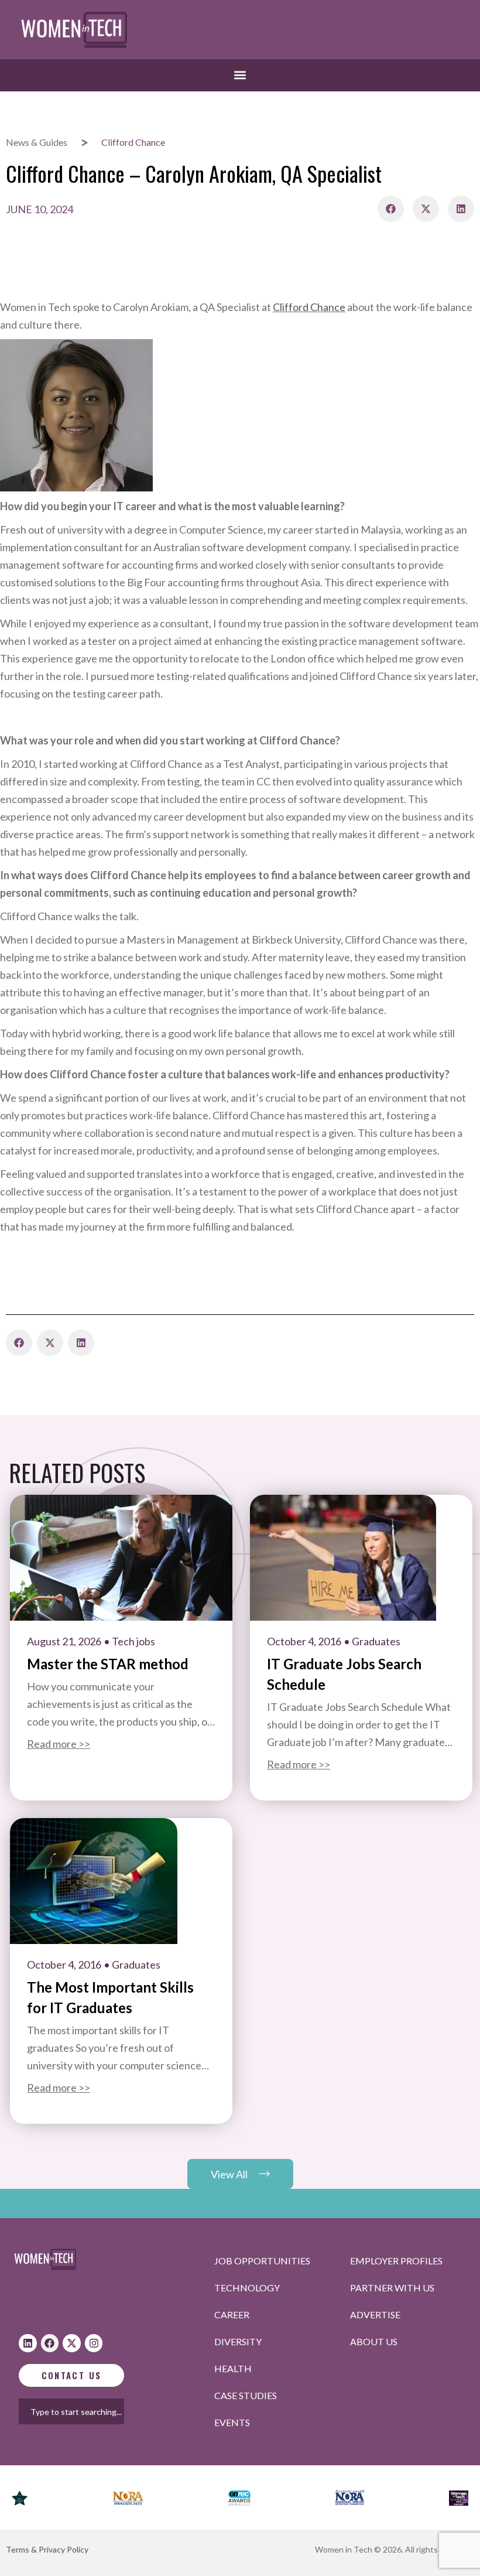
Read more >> (59, 1744)
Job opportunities (262, 2261)
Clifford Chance (309, 307)
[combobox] (85, 2411)
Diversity (238, 2341)
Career (232, 2314)
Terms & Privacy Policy (47, 2549)
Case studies (246, 2395)
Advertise (375, 2314)
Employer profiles (396, 2261)
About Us (374, 2341)
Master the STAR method (108, 1664)
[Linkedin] (28, 2343)
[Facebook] (50, 2343)
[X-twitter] (72, 2343)
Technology (247, 2288)
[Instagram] (94, 2343)
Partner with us (392, 2288)
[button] (240, 75)
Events (232, 2422)
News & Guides (37, 142)
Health (233, 2368)
